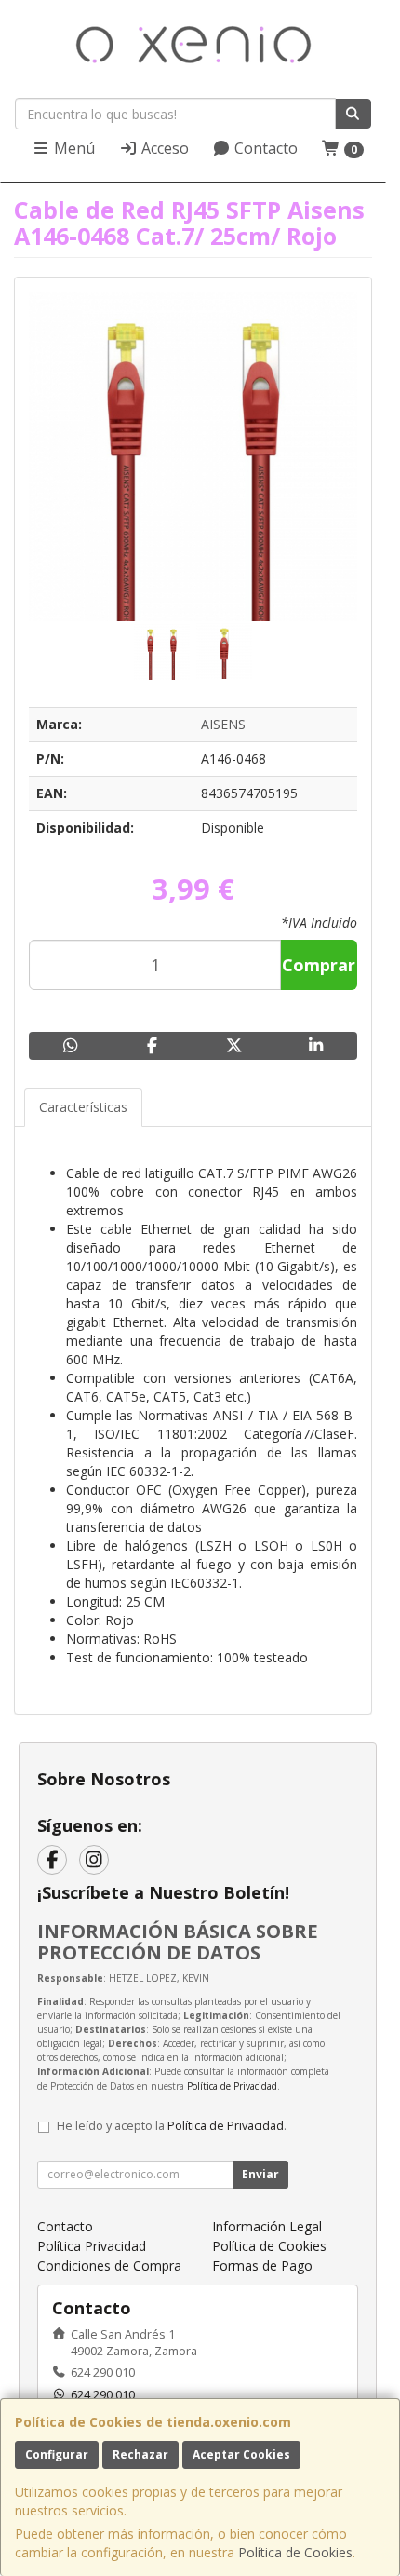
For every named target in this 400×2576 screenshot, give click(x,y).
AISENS (223, 724)
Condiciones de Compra (109, 2265)
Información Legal (267, 2226)
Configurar (57, 2454)
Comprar (319, 965)
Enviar (260, 2174)
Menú (73, 148)
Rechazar (140, 2454)
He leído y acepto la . (172, 2126)
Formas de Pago (262, 2265)
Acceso (163, 148)
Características (83, 1107)
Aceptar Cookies (241, 2454)
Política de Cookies (295, 2552)
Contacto (264, 148)
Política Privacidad (92, 2246)
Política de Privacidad (232, 2086)
